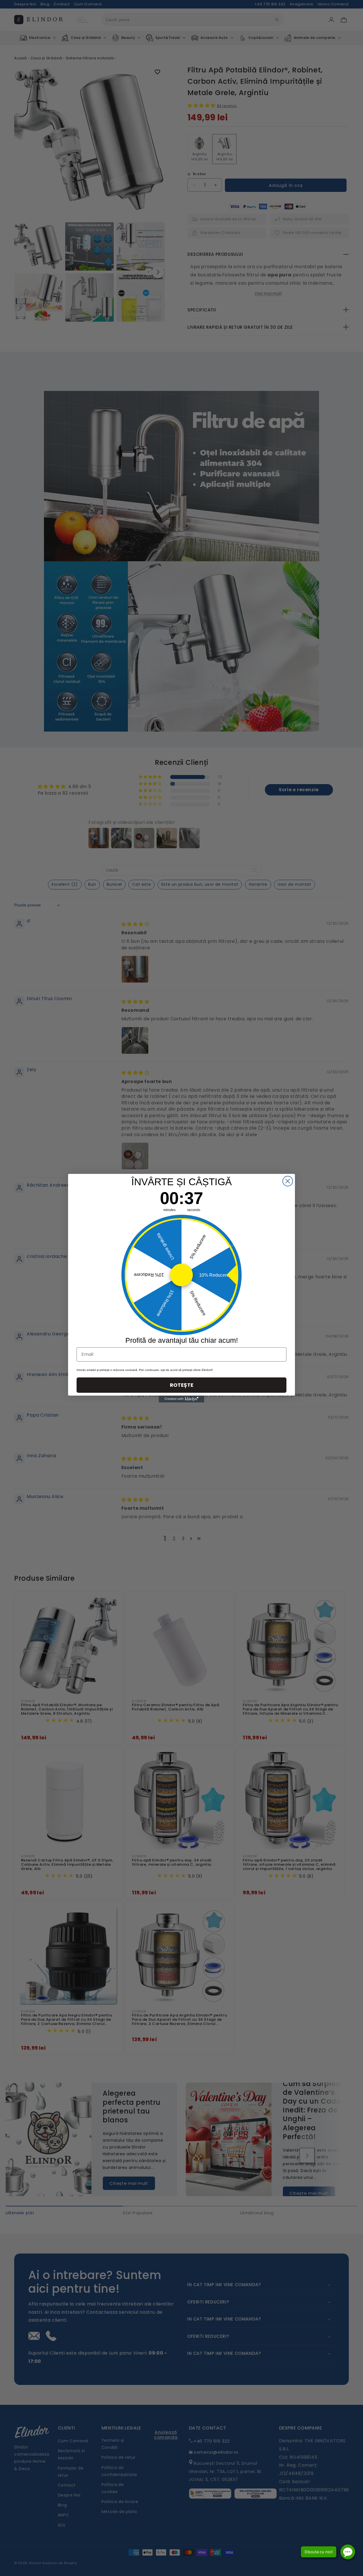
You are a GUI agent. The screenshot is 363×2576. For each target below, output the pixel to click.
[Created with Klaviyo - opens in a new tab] (181, 1399)
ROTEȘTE (182, 1385)
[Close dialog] (288, 1181)
